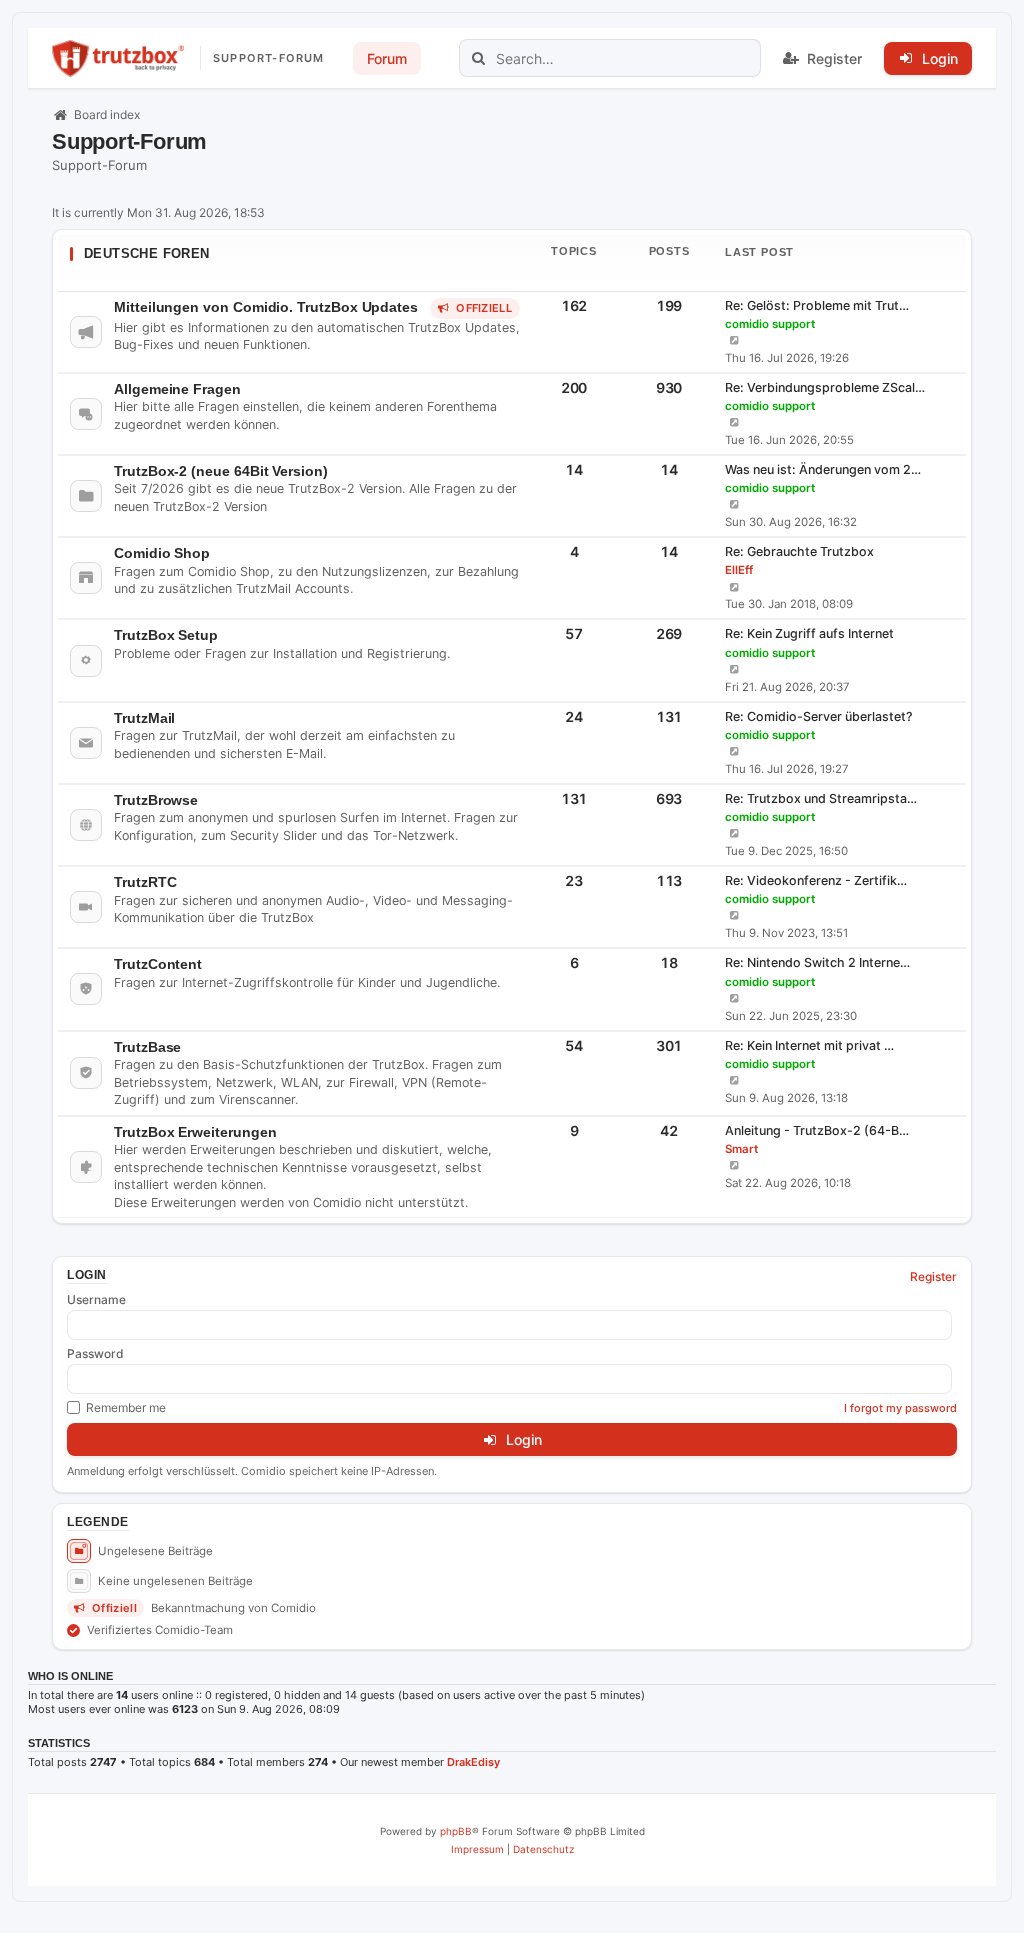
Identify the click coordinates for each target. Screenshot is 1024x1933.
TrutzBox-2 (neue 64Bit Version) (221, 471)
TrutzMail (144, 718)
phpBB (456, 1831)
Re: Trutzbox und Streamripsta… (821, 798)
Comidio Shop (162, 553)
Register (933, 1276)
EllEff (739, 570)
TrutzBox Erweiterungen (195, 1132)
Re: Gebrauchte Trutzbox (799, 551)
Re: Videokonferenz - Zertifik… (816, 880)
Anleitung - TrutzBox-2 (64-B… (817, 1130)
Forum (387, 58)
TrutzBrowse (156, 800)
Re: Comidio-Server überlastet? (819, 716)
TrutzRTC (145, 882)
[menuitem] (477, 1849)
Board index (107, 114)
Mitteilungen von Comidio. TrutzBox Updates (266, 307)
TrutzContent (158, 964)
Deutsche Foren (147, 253)
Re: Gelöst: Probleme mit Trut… (817, 305)
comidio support (770, 324)
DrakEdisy (473, 1762)
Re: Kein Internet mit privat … (809, 1045)
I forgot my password (900, 1408)
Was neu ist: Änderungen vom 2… (823, 469)
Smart (741, 1149)
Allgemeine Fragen (177, 389)
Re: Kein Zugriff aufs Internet (809, 633)
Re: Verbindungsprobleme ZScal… (825, 387)
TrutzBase (147, 1047)
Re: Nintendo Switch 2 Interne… (817, 962)
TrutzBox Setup (166, 635)
